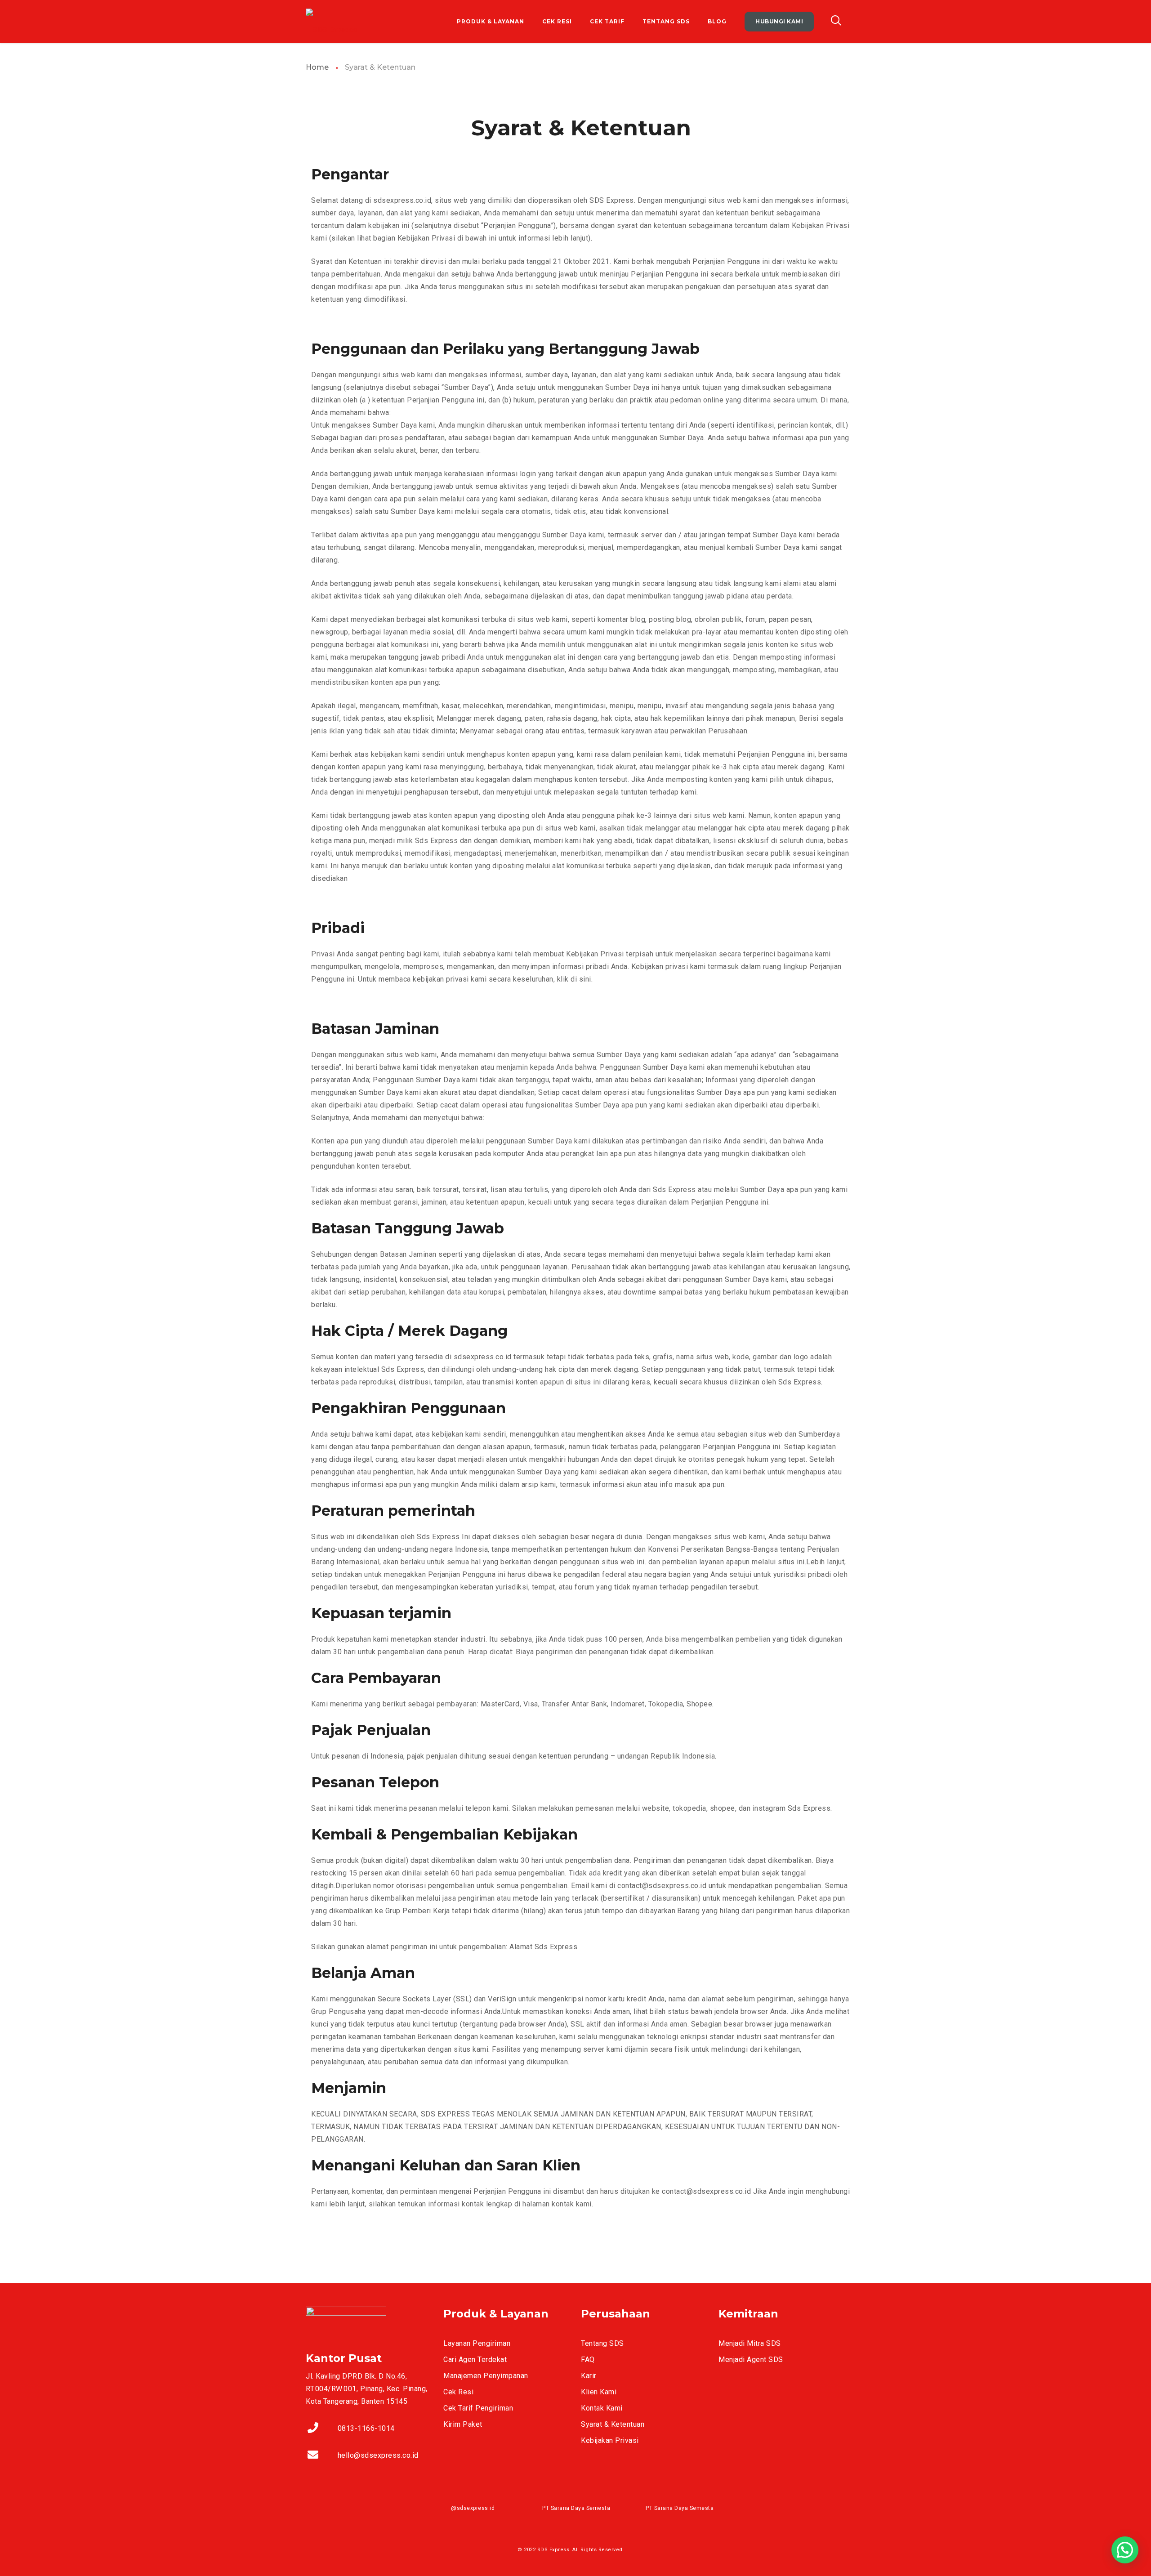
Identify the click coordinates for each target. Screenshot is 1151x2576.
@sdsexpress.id (473, 2508)
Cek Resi (458, 2392)
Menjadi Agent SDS (751, 2359)
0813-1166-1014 (366, 2428)
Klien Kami (599, 2392)
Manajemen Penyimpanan (486, 2376)
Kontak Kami (602, 2408)
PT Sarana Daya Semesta (576, 2508)
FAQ (588, 2359)
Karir (589, 2376)
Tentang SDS (602, 2343)
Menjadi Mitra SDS (750, 2343)
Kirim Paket (463, 2424)
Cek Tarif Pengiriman (478, 2408)
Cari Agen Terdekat (475, 2359)
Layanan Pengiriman (477, 2343)
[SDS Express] (332, 22)
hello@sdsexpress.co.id (378, 2455)
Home (317, 67)
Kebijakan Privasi (610, 2440)
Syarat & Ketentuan (613, 2424)
